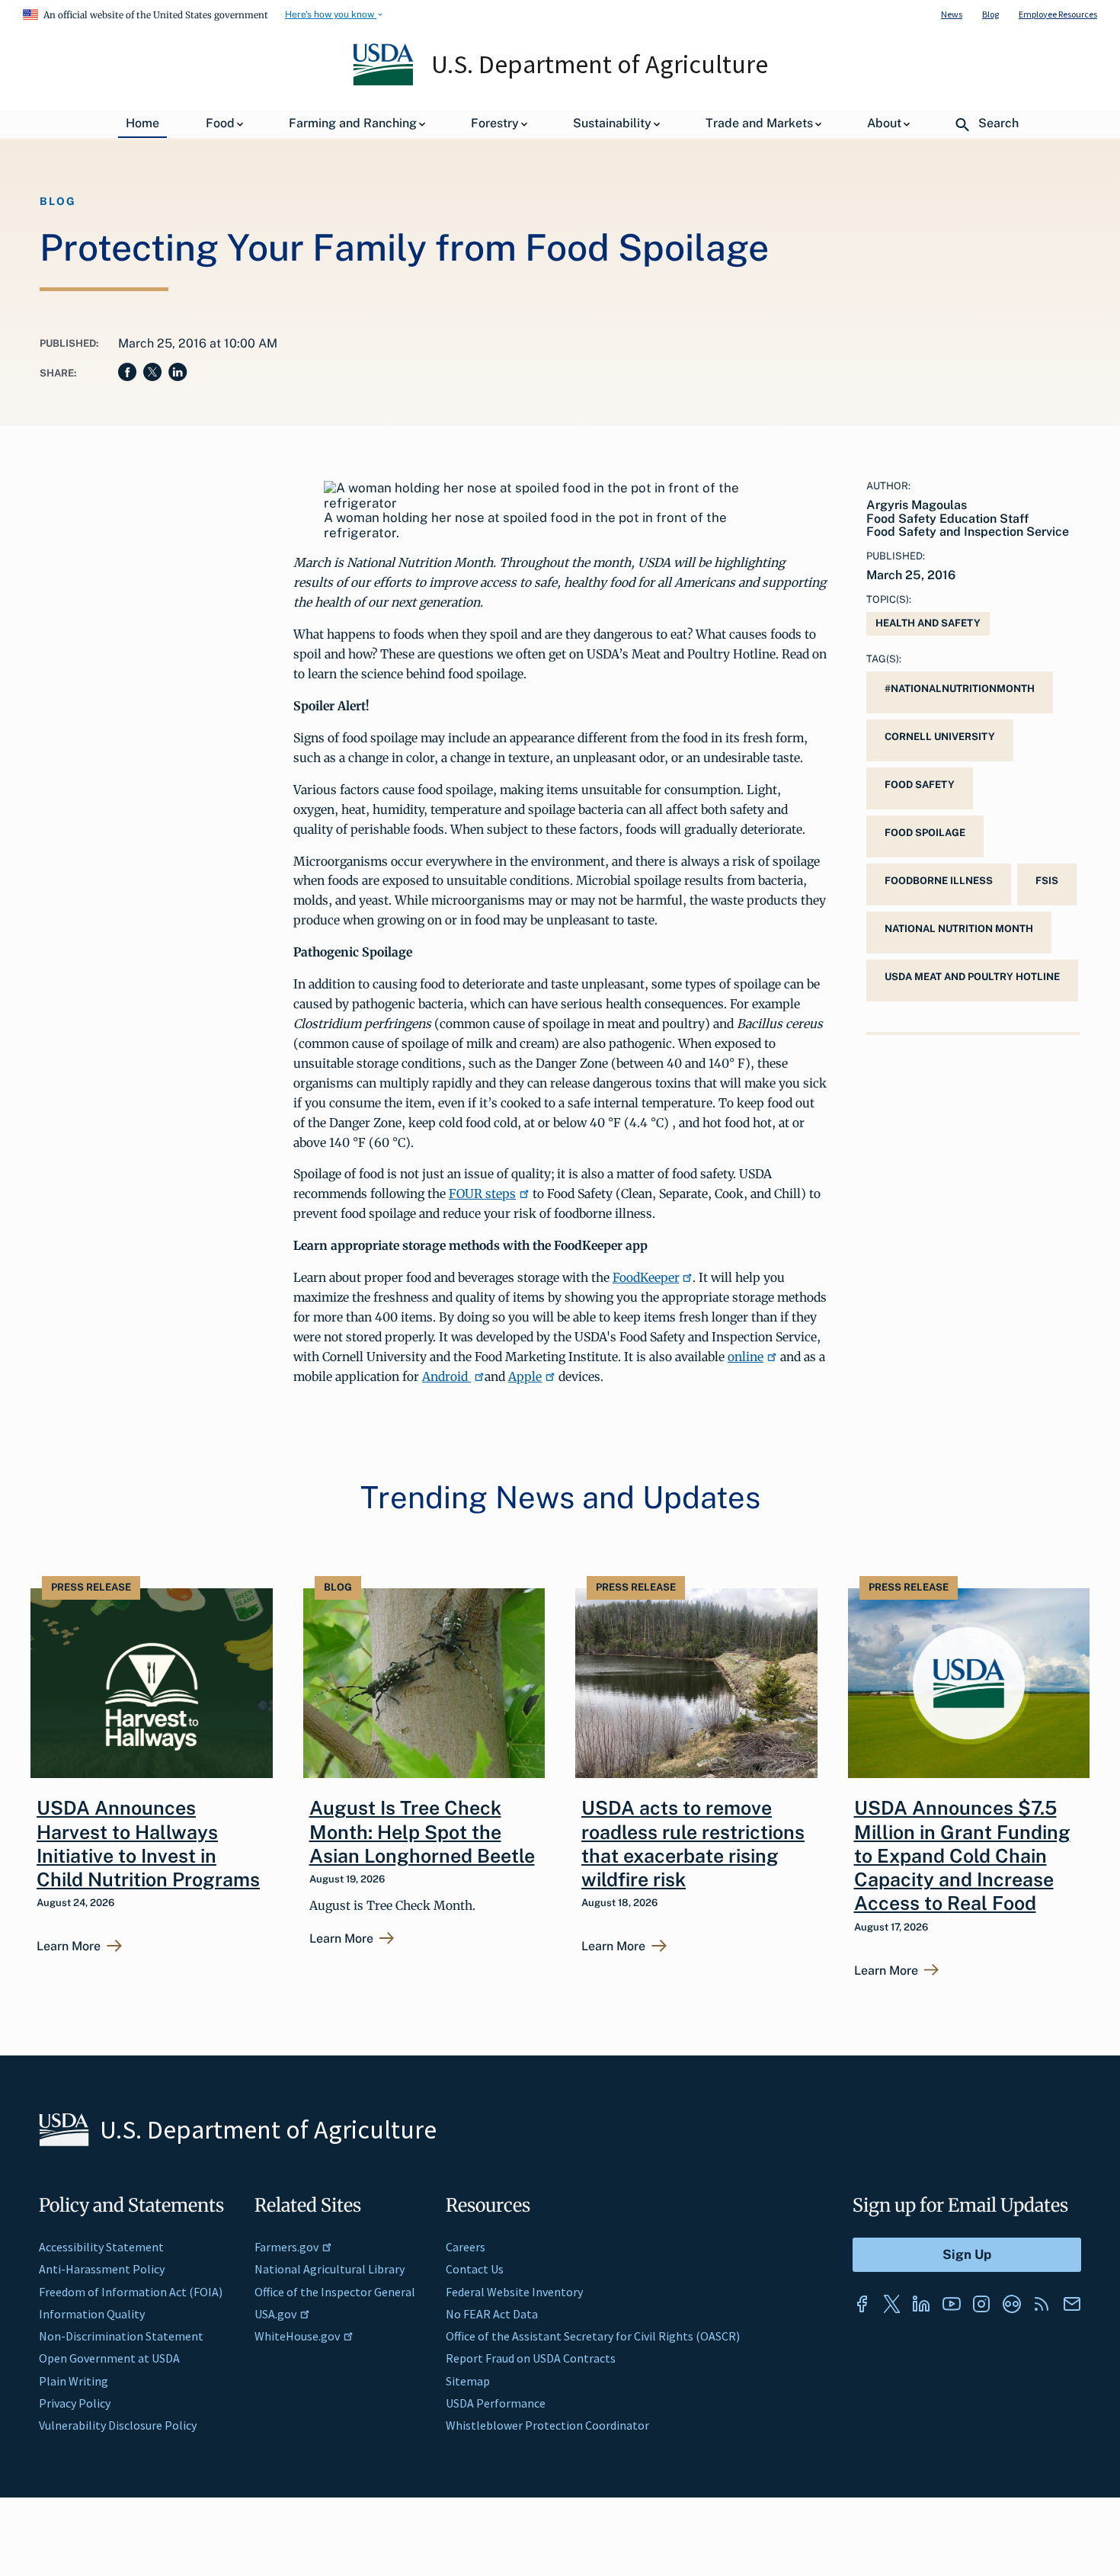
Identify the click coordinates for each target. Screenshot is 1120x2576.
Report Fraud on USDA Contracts (531, 2358)
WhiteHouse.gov (297, 2336)
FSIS (1047, 881)
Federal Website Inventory (514, 2292)
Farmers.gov (286, 2247)
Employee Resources (1058, 14)
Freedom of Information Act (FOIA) (131, 2292)
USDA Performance (496, 2403)
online (746, 1357)
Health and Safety (928, 623)
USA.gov (275, 2314)
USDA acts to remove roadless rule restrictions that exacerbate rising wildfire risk (693, 1844)
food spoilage (925, 833)
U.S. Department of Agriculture (600, 64)
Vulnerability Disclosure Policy (118, 2425)
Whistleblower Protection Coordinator (547, 2425)
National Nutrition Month (959, 929)
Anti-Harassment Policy (102, 2269)
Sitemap (468, 2381)
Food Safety (920, 785)
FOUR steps (482, 1193)
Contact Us (475, 2269)
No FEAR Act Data (492, 2314)
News (952, 14)
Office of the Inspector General (335, 2292)
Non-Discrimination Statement (121, 2336)
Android (446, 1376)
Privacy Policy (75, 2403)
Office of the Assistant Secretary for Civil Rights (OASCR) (593, 2336)
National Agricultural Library (330, 2269)
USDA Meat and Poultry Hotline (972, 977)
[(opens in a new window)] (862, 2304)
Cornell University (940, 737)
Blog (990, 14)
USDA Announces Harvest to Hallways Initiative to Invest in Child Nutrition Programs (148, 1844)
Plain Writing (74, 2381)
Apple (525, 1376)
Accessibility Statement (101, 2247)
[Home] (384, 82)
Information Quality (92, 2314)
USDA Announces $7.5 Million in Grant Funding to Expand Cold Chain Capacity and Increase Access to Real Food (962, 1855)
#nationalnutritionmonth (960, 689)
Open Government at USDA (109, 2358)
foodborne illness (939, 881)
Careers (466, 2247)
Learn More (69, 1946)
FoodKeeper (646, 1277)
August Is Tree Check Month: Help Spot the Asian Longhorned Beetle (422, 1832)
